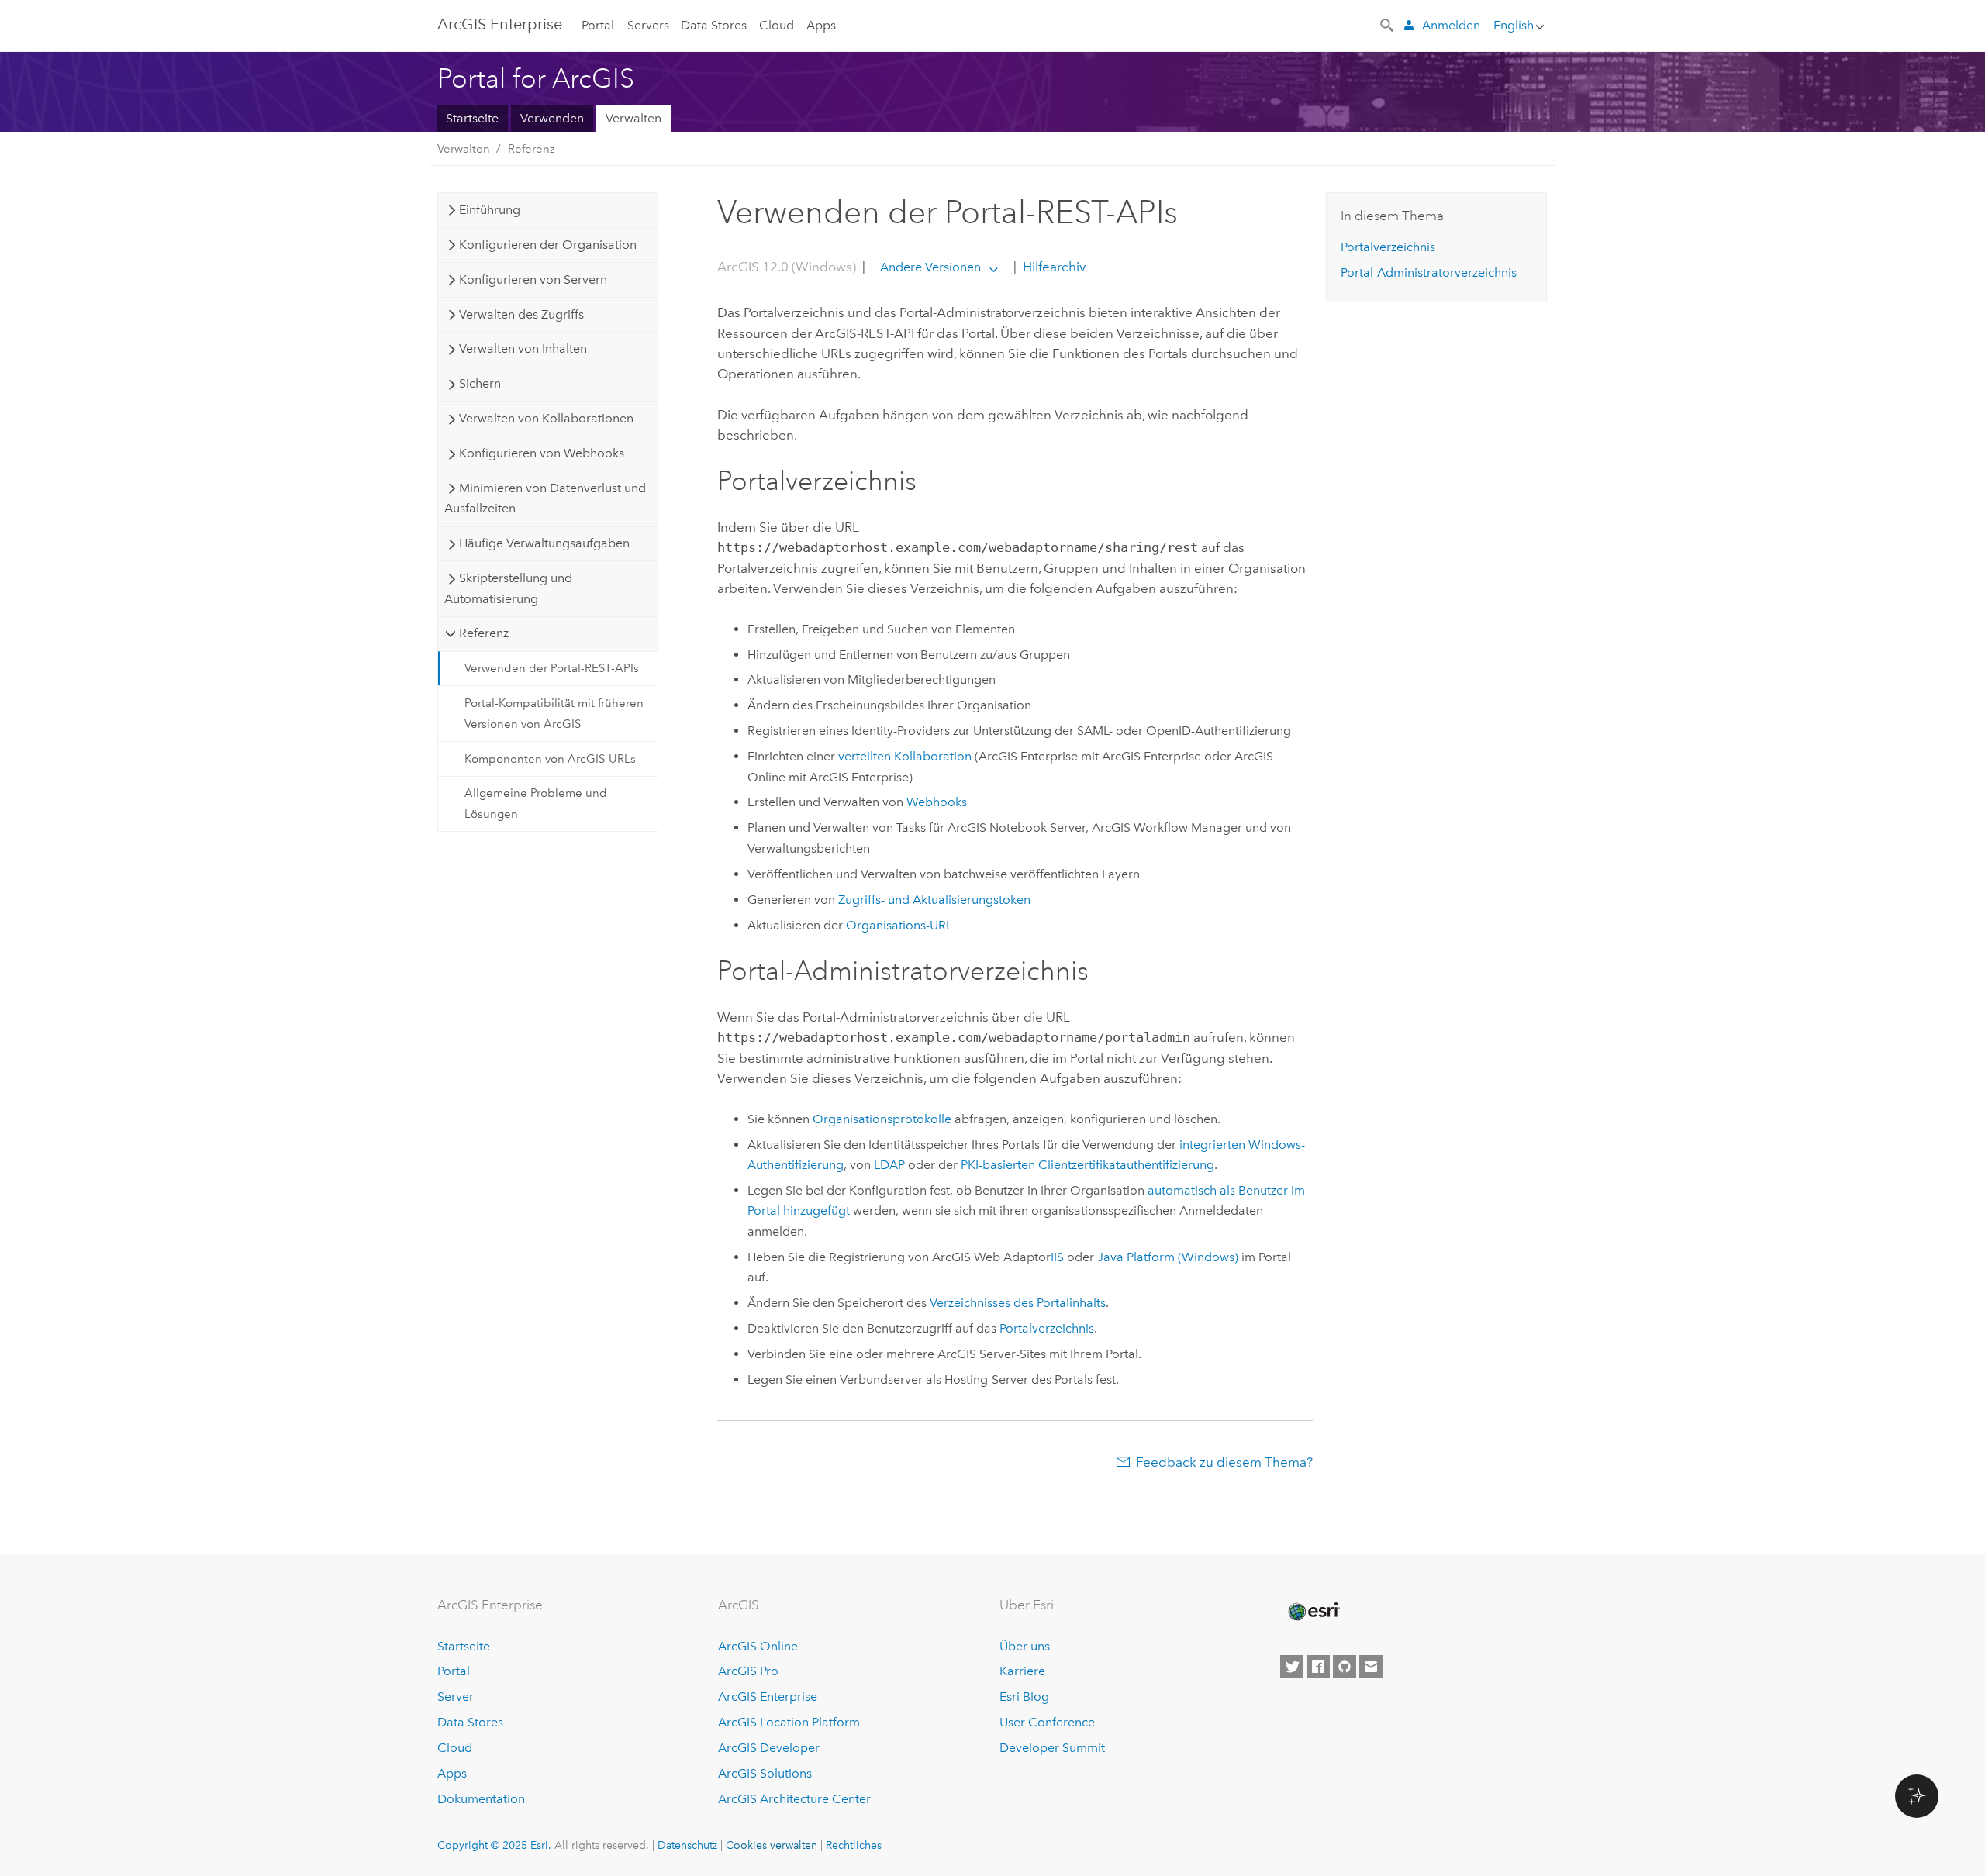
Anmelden (1451, 25)
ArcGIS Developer (769, 1748)
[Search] (1388, 24)
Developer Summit (1052, 1748)
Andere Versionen (930, 267)
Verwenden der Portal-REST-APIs (552, 668)
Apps (821, 25)
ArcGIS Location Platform (789, 1722)
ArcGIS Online (758, 1646)
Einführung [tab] (490, 210)
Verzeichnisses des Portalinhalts (1018, 1303)
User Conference (1047, 1722)
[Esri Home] (1313, 1612)
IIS (1057, 1257)
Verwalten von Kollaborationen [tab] (546, 418)
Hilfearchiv (1053, 267)
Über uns (1025, 1646)
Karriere (1022, 1671)
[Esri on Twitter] (1292, 1667)
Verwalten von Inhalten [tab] (523, 348)
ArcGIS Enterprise (500, 24)
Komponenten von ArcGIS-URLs (550, 759)
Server (456, 1697)
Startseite (472, 118)
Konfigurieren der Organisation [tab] (548, 245)
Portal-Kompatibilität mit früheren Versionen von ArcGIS (554, 713)
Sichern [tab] (480, 383)
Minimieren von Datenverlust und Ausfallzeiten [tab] (545, 498)
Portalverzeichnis (1047, 1328)
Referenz (532, 149)
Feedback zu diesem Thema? (1224, 1462)
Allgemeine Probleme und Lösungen (536, 803)
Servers (648, 25)
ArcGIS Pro (748, 1671)
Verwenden (552, 118)
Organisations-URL (899, 925)
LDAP (889, 1165)
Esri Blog (1024, 1697)
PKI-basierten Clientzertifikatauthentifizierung (1087, 1165)
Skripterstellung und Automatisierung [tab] (508, 588)
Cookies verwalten (772, 1845)
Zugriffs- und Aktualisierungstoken (934, 900)
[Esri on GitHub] (1345, 1667)
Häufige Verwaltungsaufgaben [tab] (544, 543)
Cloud (777, 25)
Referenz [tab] (484, 633)
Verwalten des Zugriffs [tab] (521, 314)
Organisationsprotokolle (882, 1119)
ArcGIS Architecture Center (794, 1799)
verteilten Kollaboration (905, 756)
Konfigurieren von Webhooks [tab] (542, 453)
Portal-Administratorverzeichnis (1429, 272)
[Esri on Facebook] (1318, 1667)
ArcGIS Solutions (765, 1773)
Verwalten (633, 118)
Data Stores (714, 25)
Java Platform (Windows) (1168, 1257)
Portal (598, 25)
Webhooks (937, 802)
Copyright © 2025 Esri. (494, 1845)
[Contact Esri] (1371, 1667)
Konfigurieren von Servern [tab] (533, 279)
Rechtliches (854, 1845)
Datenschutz (687, 1845)
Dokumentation (481, 1799)
